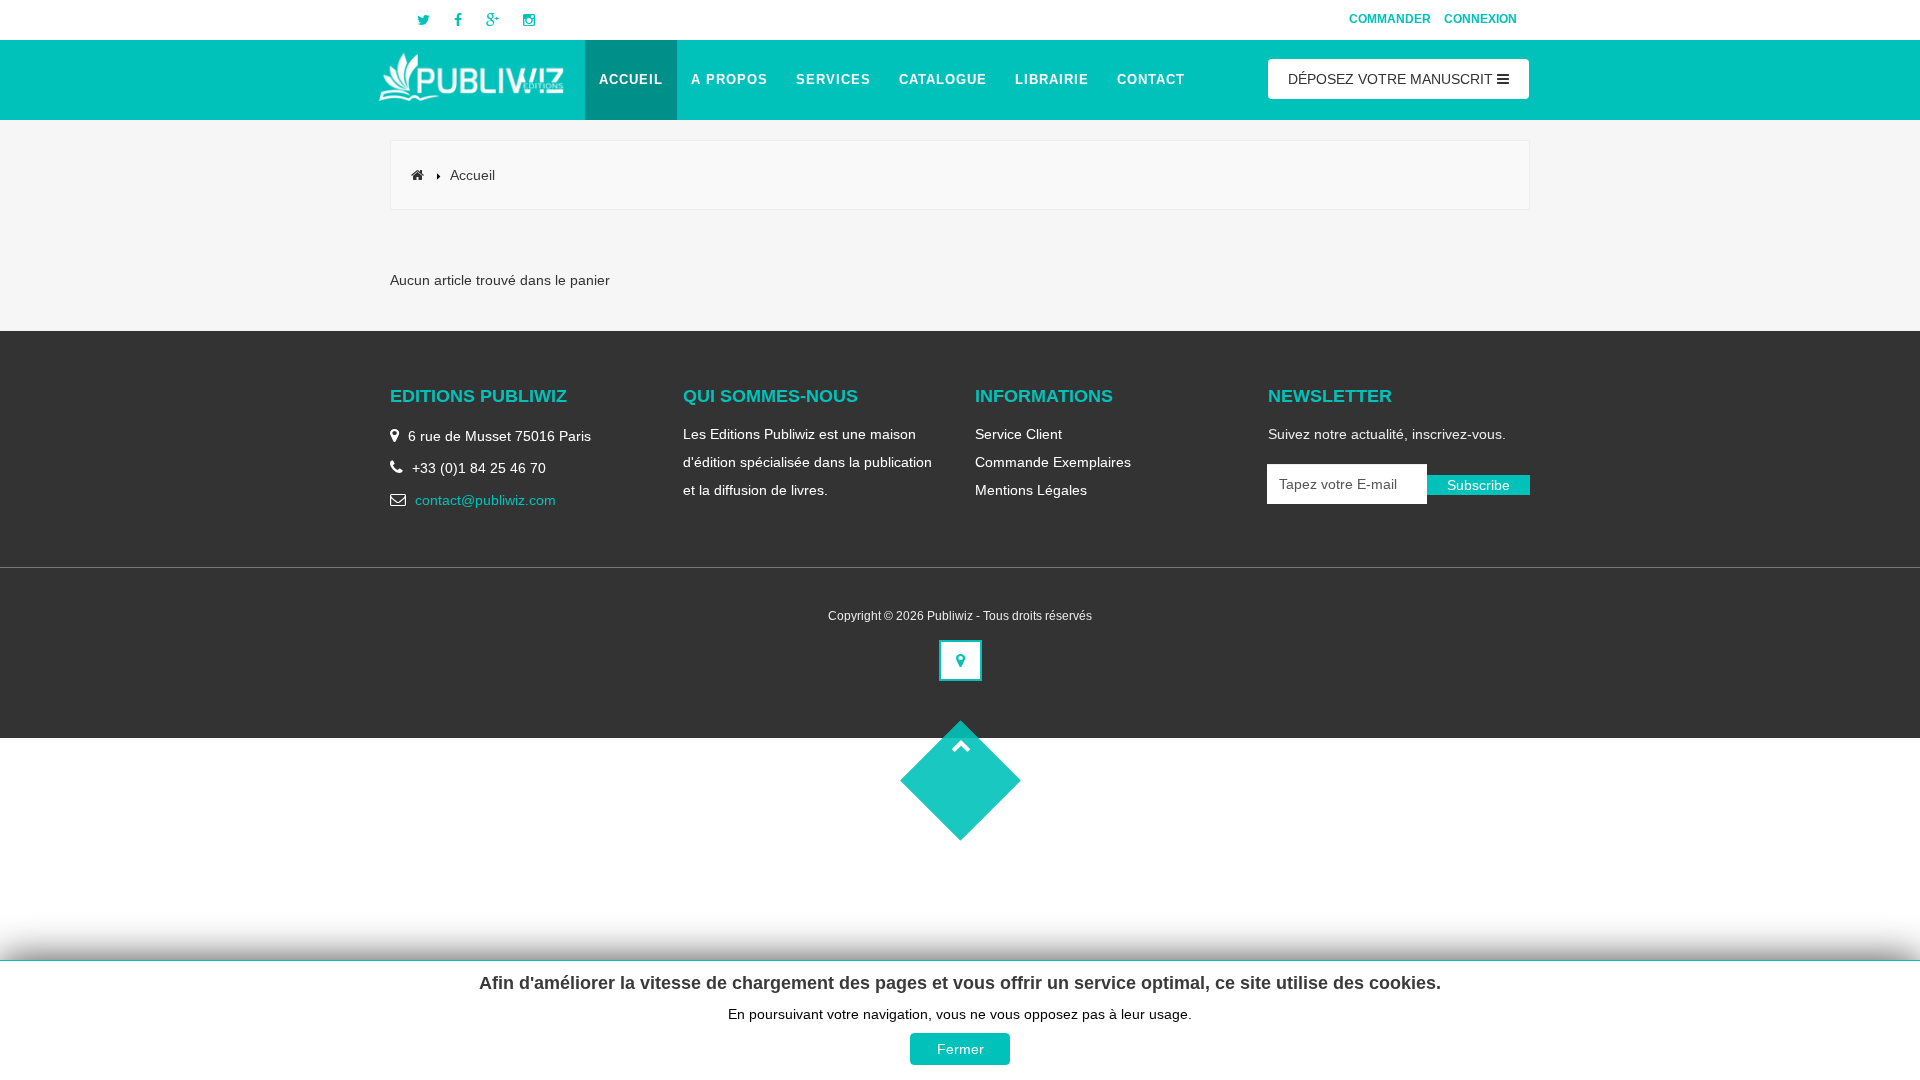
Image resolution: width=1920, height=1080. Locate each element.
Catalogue (943, 79)
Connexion (1480, 19)
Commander (1390, 19)
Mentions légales (1031, 490)
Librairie (1052, 79)
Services (833, 79)
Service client (1018, 434)
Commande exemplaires (1053, 462)
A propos (729, 79)
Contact (1151, 79)
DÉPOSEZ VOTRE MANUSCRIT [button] (1392, 79)
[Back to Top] (960, 780)
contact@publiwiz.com (485, 500)
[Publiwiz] (472, 75)
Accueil (631, 79)
